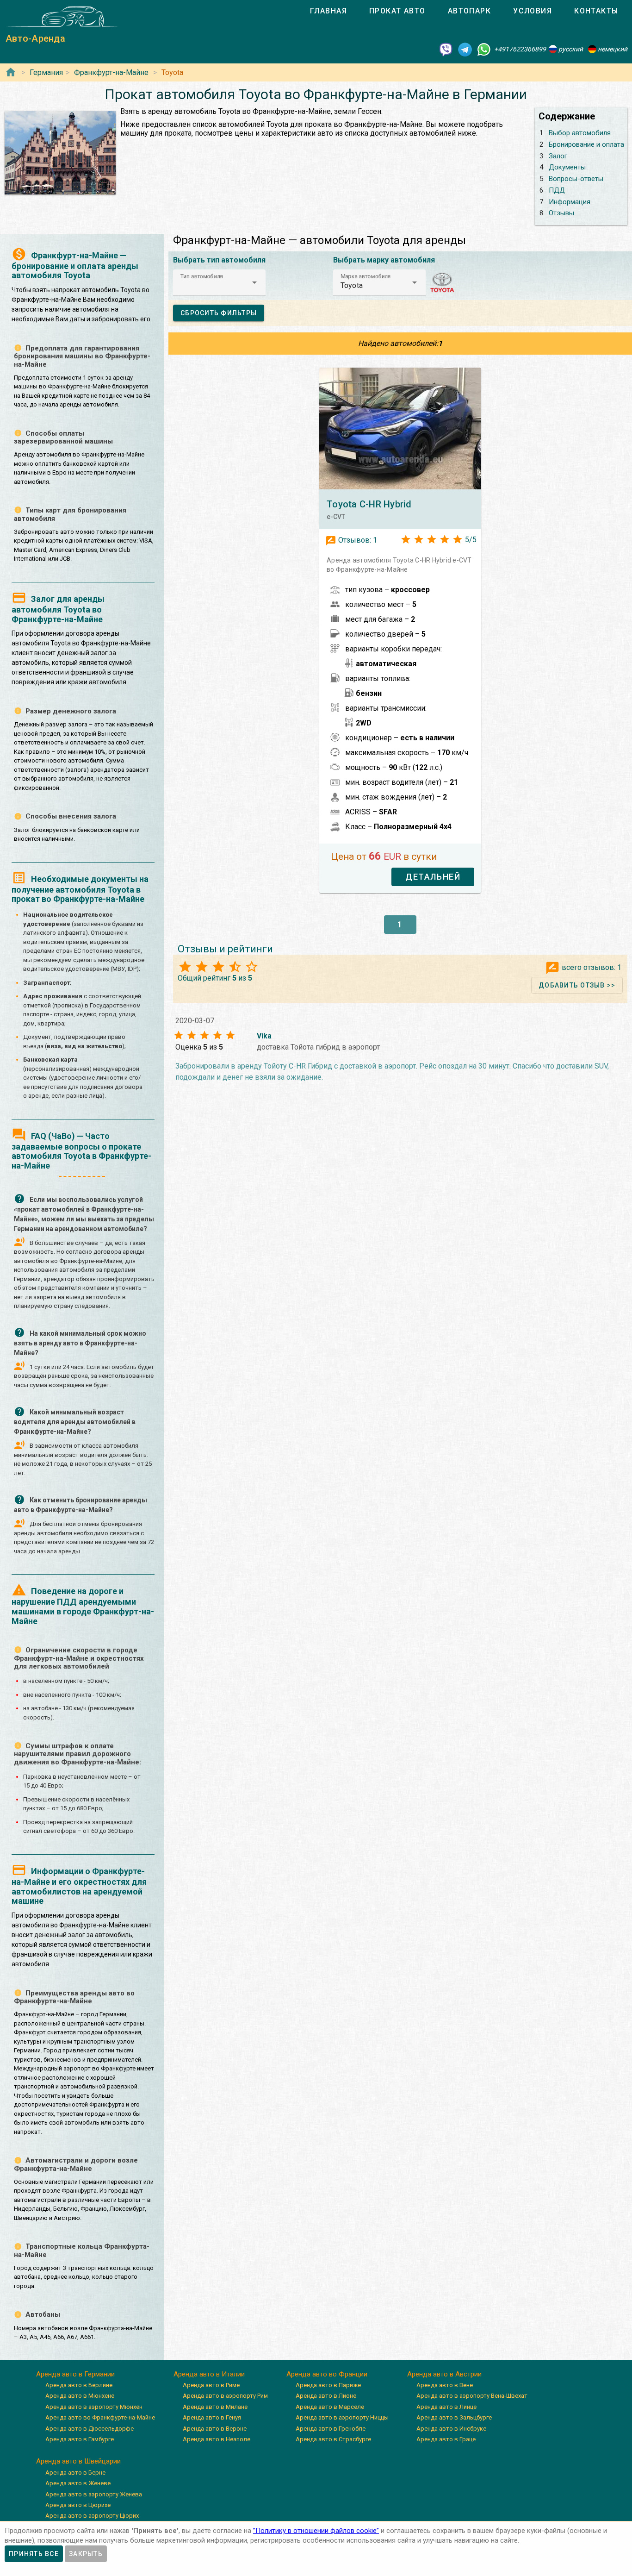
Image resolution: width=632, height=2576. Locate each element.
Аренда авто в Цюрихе (78, 2505)
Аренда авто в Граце (446, 2439)
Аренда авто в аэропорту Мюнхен (94, 2407)
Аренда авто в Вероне (215, 2429)
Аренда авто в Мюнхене (80, 2396)
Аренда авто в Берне (75, 2473)
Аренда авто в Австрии (444, 2374)
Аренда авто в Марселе (330, 2407)
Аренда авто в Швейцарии (78, 2461)
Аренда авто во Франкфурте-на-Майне (100, 2417)
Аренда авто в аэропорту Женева (94, 2494)
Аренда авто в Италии (209, 2374)
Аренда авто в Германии (75, 2374)
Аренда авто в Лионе (326, 2396)
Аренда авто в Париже (328, 2385)
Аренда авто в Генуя (212, 2417)
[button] (219, 282)
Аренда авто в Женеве (78, 2483)
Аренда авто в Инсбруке (451, 2429)
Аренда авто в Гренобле (331, 2429)
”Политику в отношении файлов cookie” (316, 2531)
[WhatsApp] (484, 49)
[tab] (328, 11)
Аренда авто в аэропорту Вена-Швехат (472, 2396)
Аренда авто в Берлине (79, 2385)
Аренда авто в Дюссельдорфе (90, 2429)
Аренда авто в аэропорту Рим (225, 2396)
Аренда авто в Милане (215, 2407)
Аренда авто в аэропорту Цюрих (92, 2516)
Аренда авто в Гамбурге (80, 2439)
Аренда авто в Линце (446, 2407)
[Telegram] (465, 49)
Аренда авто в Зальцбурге (454, 2417)
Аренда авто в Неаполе (217, 2439)
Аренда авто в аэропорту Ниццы (342, 2417)
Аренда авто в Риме (211, 2385)
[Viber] (446, 49)
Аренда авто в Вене (445, 2385)
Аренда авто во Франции (327, 2374)
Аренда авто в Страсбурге (333, 2439)
